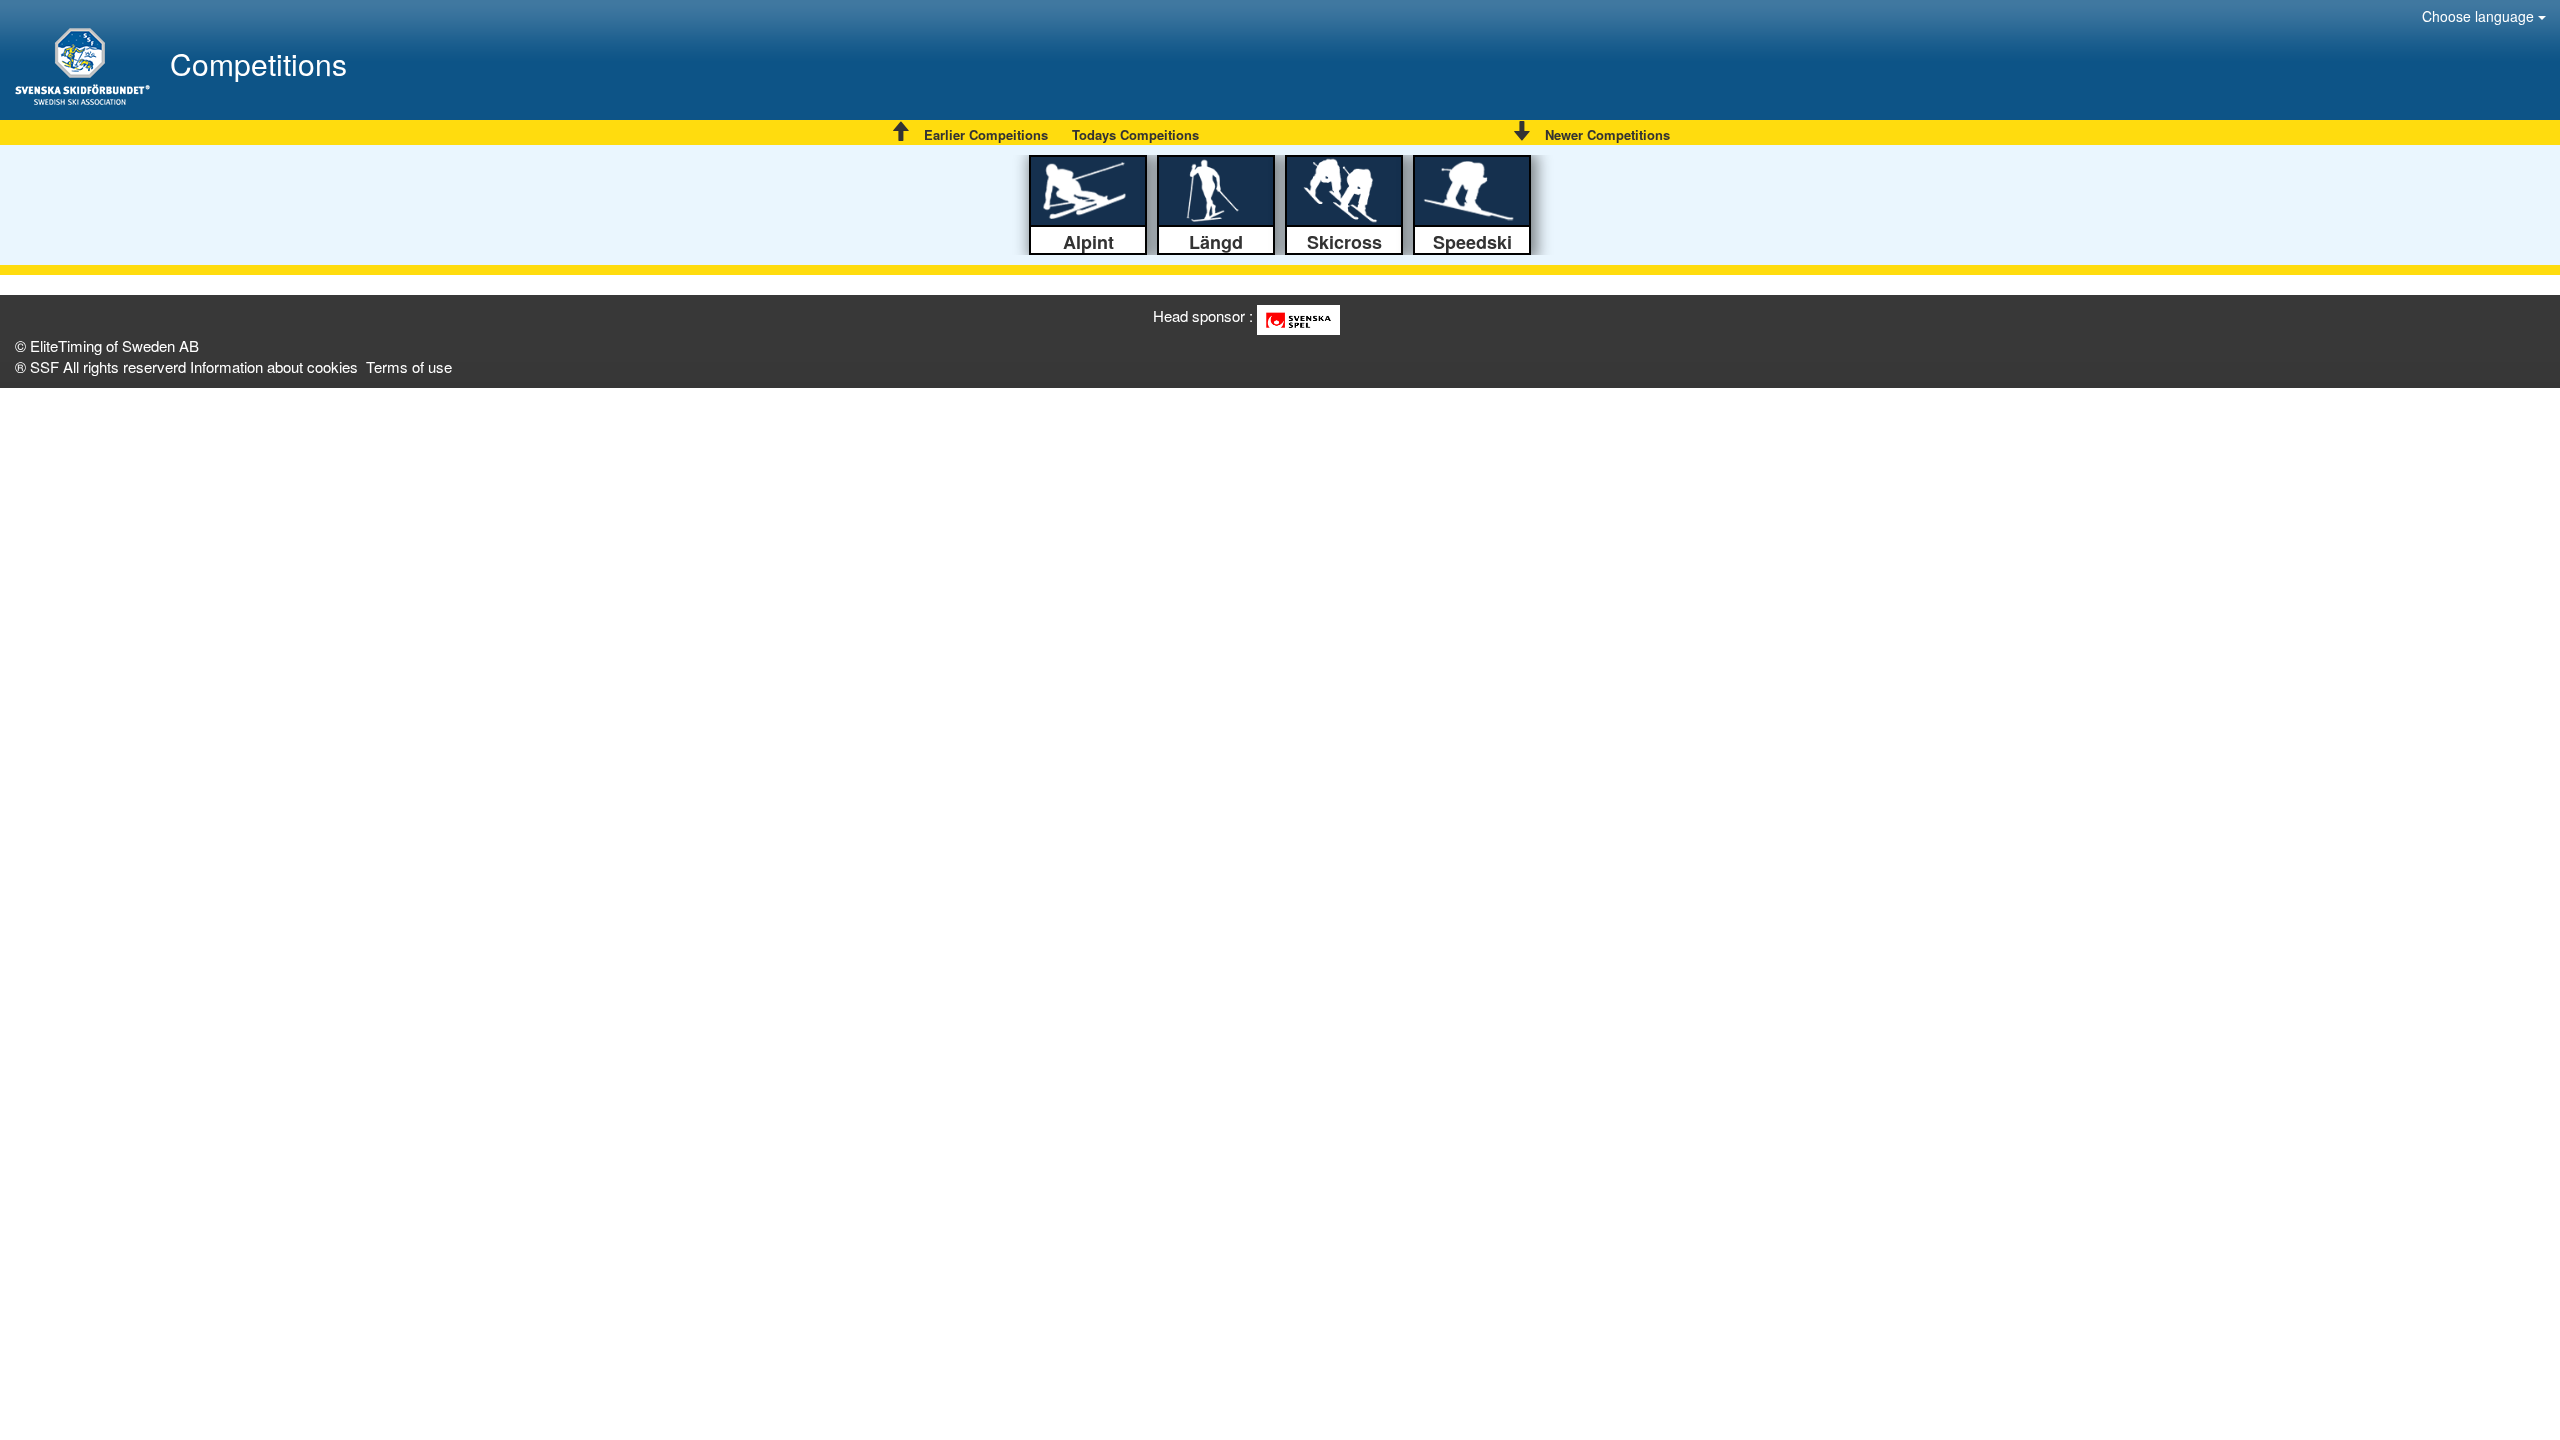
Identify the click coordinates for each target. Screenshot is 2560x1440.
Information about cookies (274, 366)
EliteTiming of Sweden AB (114, 345)
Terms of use (409, 366)
